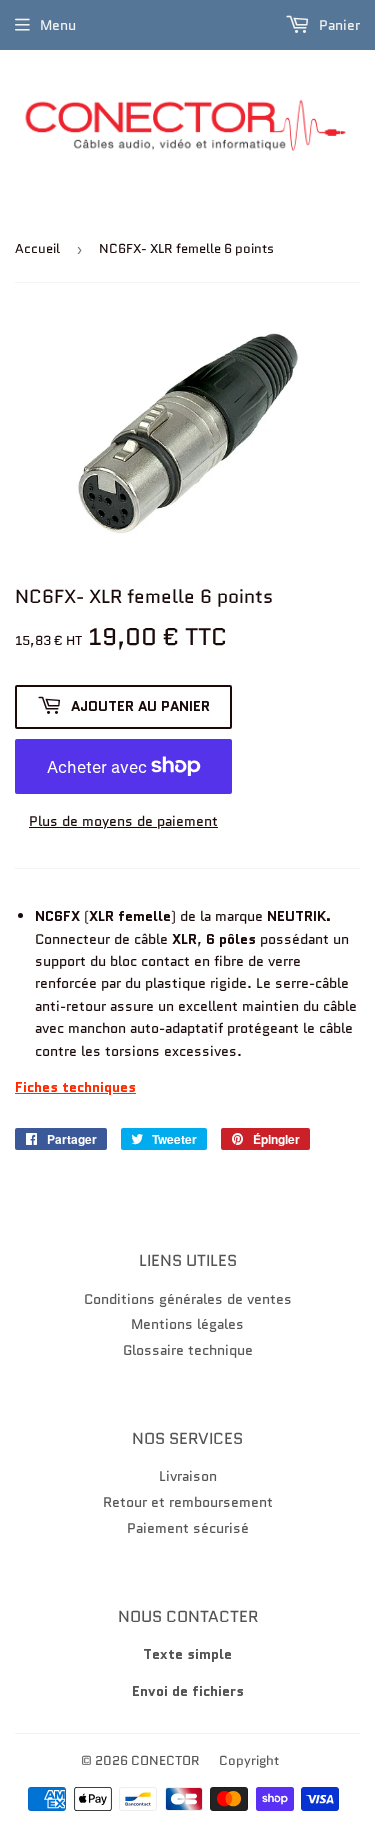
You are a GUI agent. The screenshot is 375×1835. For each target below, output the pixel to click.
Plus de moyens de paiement (123, 821)
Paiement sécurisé (188, 1528)
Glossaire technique (188, 1350)
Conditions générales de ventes (188, 1299)
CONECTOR (165, 1760)
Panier (337, 25)
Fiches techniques (75, 1087)
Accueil (37, 248)
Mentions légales (187, 1324)
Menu (58, 25)
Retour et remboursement (188, 1502)
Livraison (188, 1476)
